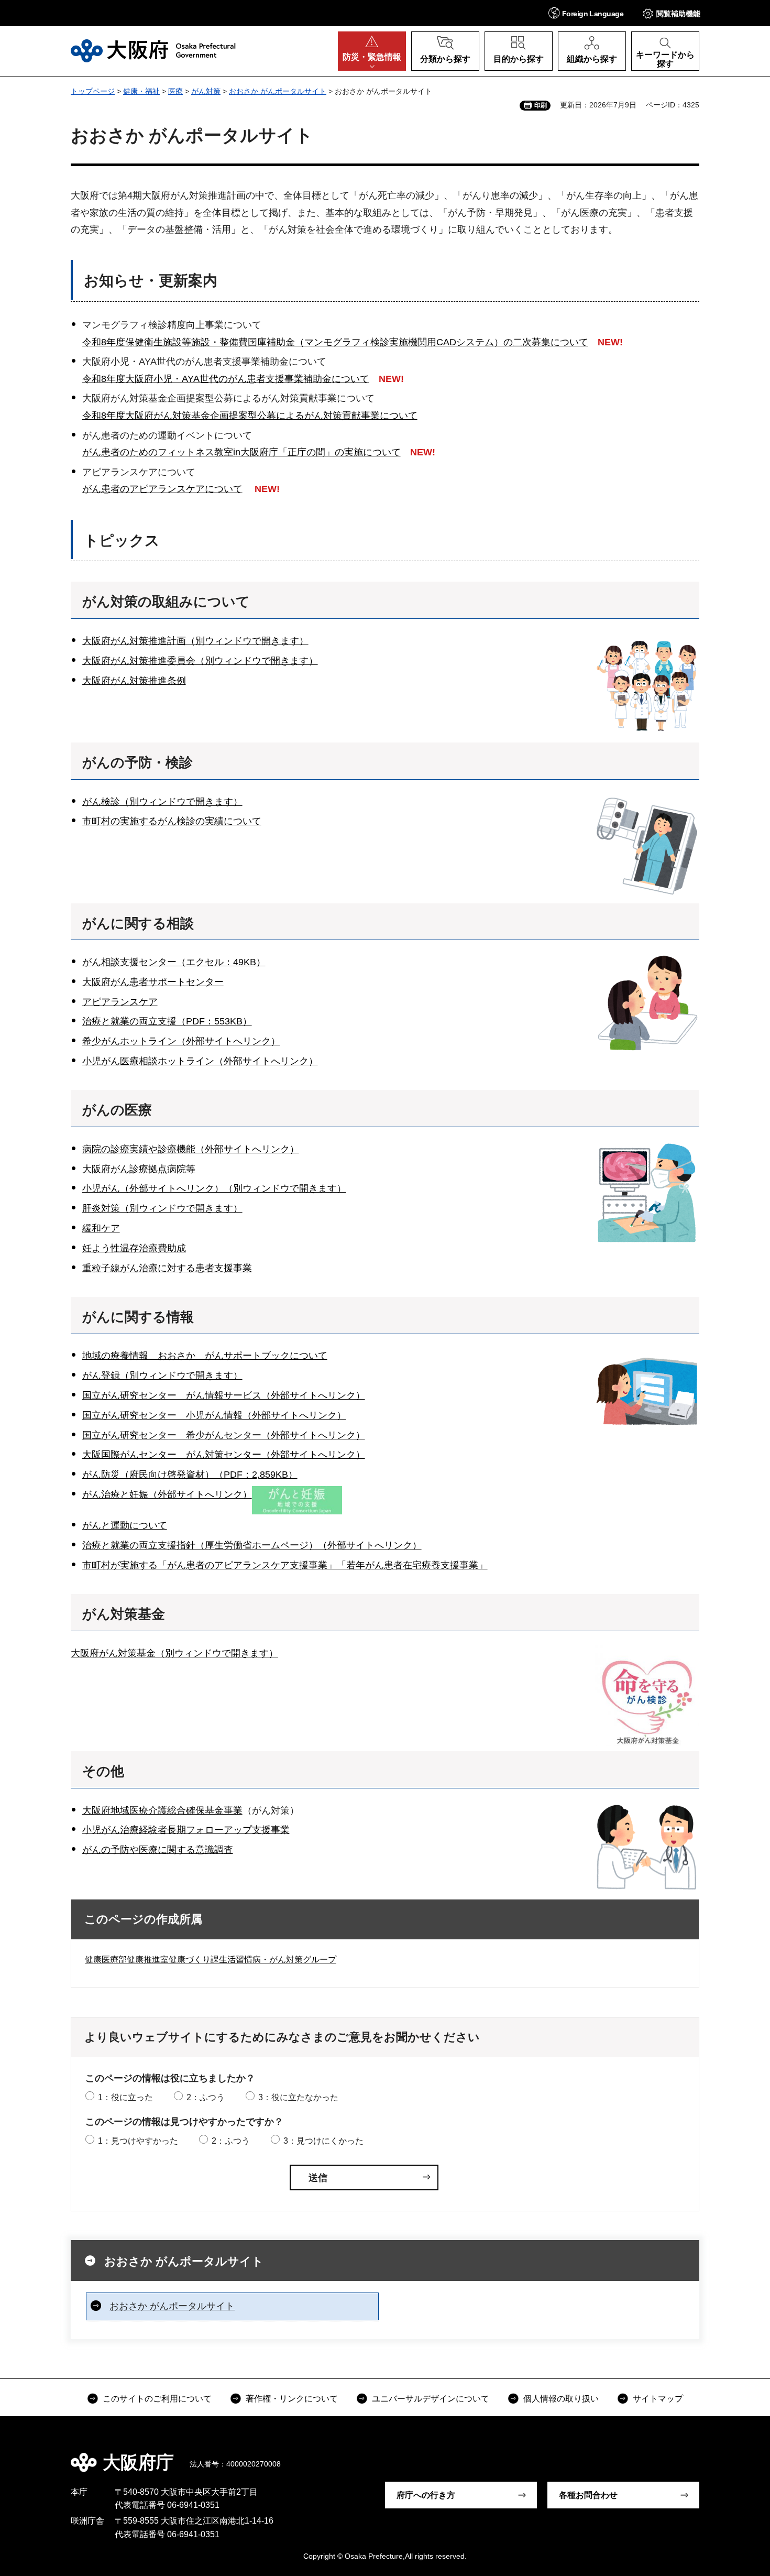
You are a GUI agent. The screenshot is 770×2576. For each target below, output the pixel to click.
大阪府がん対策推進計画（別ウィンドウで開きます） (195, 641)
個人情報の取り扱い (561, 2399)
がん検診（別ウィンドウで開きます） (162, 802)
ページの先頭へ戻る (705, 2455)
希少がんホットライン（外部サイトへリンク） (181, 1041)
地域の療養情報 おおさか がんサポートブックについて (205, 1356)
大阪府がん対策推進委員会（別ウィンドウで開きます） (200, 661)
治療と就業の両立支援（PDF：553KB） (167, 1021)
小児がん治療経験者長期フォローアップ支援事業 (186, 1830)
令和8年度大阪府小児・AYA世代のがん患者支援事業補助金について (226, 379)
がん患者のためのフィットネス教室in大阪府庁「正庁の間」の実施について (241, 452)
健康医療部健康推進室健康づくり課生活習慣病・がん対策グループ (211, 1960)
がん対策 (206, 91)
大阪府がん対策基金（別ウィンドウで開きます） (174, 1653)
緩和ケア (101, 1228)
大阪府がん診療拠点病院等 (139, 1169)
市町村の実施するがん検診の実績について (172, 821)
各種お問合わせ (588, 2495)
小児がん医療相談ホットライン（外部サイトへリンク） (200, 1061)
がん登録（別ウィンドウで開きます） (162, 1376)
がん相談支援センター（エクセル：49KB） (174, 962)
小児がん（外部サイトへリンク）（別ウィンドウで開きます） (214, 1188)
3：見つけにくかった (323, 2141)
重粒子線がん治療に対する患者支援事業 (167, 1268)
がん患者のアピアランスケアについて (162, 489)
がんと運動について (125, 1525)
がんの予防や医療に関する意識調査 (158, 1850)
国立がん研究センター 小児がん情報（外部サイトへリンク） (214, 1415)
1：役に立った (125, 2097)
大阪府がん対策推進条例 (134, 681)
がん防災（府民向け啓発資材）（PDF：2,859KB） (190, 1475)
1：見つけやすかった (138, 2141)
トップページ (93, 91)
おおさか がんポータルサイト (278, 91)
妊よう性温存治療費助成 (134, 1248)
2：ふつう (206, 2097)
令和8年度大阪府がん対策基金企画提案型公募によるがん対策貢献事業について (250, 416)
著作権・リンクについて (292, 2399)
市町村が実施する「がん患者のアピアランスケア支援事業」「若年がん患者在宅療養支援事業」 (285, 1565)
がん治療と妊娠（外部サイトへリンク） (167, 1494)
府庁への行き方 (426, 2495)
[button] (586, 13)
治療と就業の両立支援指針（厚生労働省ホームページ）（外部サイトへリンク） (252, 1545)
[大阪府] (153, 51)
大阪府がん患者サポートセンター (153, 982)
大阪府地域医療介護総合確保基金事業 (162, 1810)
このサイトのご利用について (157, 2399)
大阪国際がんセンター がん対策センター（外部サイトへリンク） (224, 1455)
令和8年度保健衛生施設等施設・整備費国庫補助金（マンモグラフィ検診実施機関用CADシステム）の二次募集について (335, 342)
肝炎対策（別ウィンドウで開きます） (162, 1208)
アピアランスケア (120, 1002)
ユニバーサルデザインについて (431, 2399)
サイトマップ (658, 2399)
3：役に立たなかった (298, 2097)
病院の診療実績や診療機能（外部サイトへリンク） (191, 1149)
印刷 (541, 105)
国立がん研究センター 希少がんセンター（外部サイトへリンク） (224, 1435)
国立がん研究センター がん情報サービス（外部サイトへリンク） (224, 1395)
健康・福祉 (141, 91)
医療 (175, 91)
